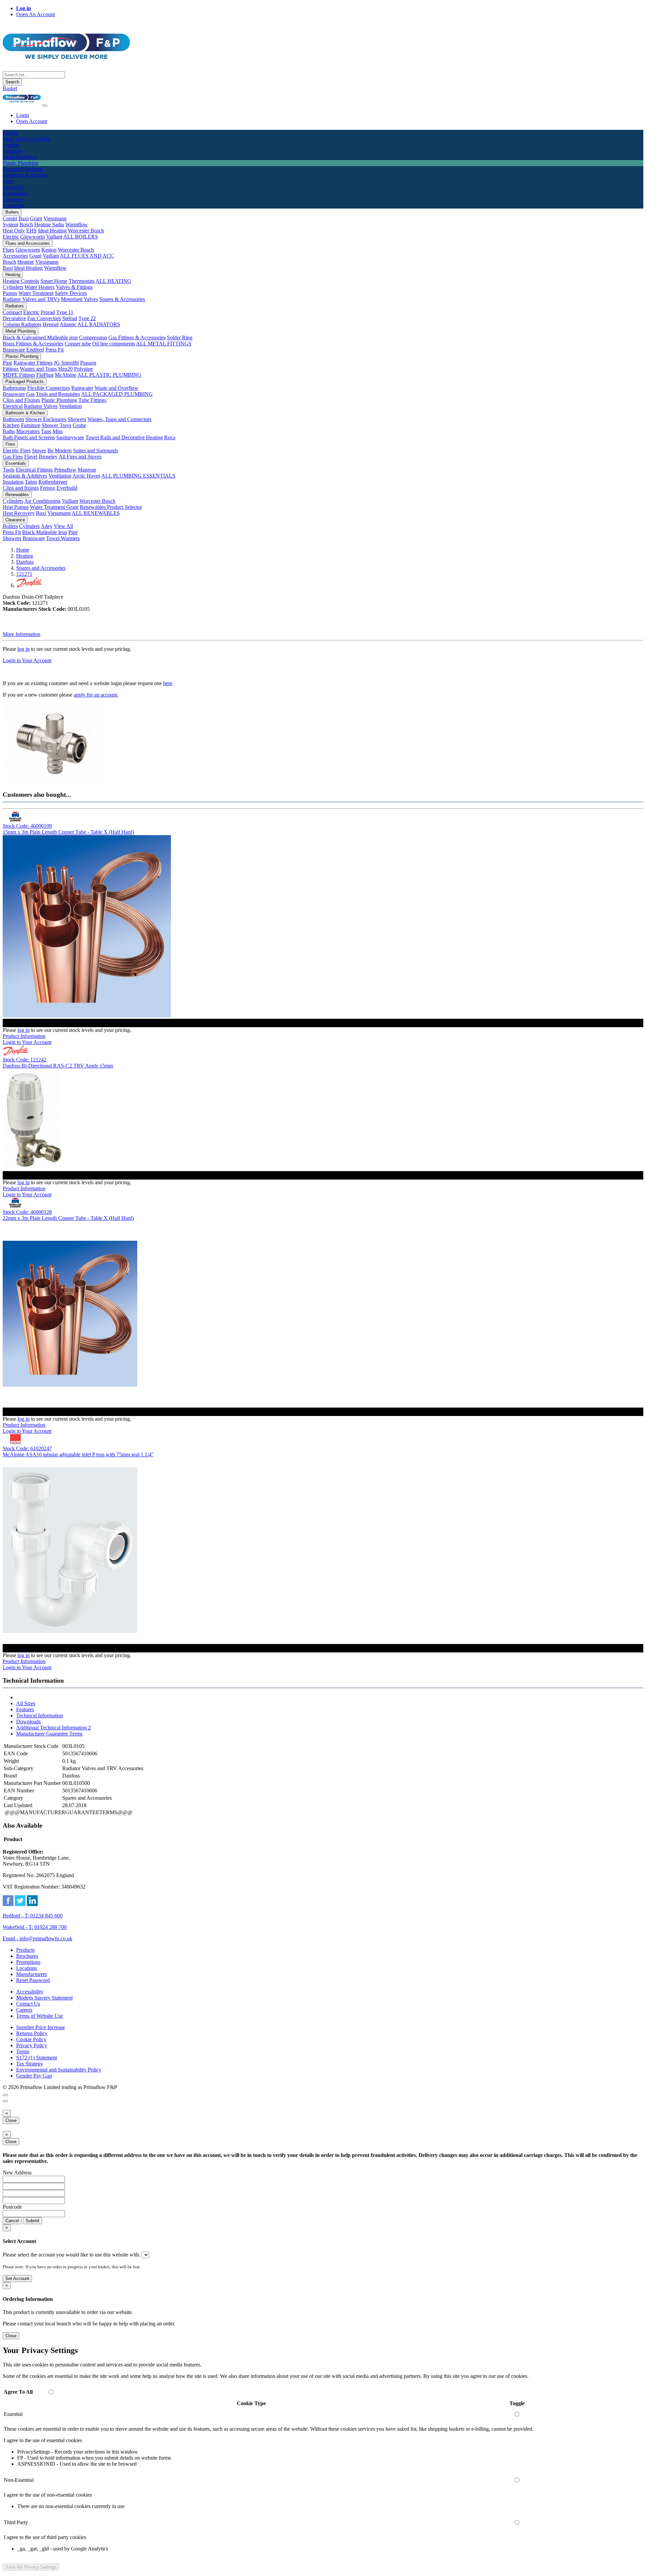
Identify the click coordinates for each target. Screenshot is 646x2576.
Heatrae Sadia (49, 225)
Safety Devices (71, 293)
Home (23, 550)
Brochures (27, 1956)
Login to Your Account (27, 660)
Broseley (48, 457)
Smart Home (54, 281)
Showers (77, 419)
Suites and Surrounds (96, 451)
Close (11, 2120)
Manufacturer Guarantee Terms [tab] (49, 1734)
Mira (58, 431)
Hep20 (65, 369)
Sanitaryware (70, 437)
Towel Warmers (63, 538)
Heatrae (26, 262)
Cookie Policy (31, 2039)
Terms (23, 2051)
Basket (10, 88)
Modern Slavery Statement (44, 1998)
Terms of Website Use (40, 2016)
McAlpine (66, 375)
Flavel (31, 457)
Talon (31, 482)
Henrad (51, 324)
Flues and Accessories (28, 243)
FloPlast (45, 375)
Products (25, 1950)
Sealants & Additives (25, 476)
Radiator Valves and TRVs (31, 299)
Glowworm (32, 237)
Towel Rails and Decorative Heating (124, 437)
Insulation (13, 482)
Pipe (7, 363)
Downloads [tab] (28, 1722)
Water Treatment (36, 293)
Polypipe (83, 369)
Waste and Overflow (116, 388)
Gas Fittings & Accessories (137, 338)
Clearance (15, 520)
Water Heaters (40, 287)
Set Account (17, 2279)
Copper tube (78, 344)
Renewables (17, 495)
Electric (11, 237)
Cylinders (13, 287)
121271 (24, 574)
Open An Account (35, 14)
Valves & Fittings (74, 287)
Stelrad (70, 318)
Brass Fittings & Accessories (33, 344)
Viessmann (55, 218)
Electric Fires (17, 451)
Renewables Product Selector (111, 507)
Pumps (10, 293)
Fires (10, 444)
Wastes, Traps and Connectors (119, 419)
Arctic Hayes (86, 476)
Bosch (26, 225)
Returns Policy (32, 2033)
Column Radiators (22, 324)
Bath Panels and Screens (29, 437)
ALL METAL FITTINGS (164, 344)
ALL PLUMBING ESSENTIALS (138, 476)
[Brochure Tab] (5, 2095)
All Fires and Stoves (80, 457)
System (10, 225)
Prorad (48, 312)
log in (24, 649)
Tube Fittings (92, 400)
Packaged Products (25, 382)
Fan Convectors (44, 318)
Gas (30, 394)
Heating (13, 275)
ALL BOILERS (81, 237)
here (168, 683)
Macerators (28, 431)
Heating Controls (21, 281)
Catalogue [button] (13, 205)
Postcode (12, 2207)
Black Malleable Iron (45, 532)
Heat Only (14, 231)
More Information (22, 634)
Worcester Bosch (86, 231)
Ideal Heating (52, 231)
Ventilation (70, 406)
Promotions (28, 1962)
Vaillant (54, 237)
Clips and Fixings (21, 400)
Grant (36, 218)
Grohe (79, 425)
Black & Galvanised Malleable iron (40, 338)
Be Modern (60, 451)
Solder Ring (180, 338)
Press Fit (55, 350)
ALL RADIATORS (99, 324)
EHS (31, 231)
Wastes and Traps (38, 369)
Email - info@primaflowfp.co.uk (38, 1938)
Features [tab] (25, 1709)
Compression (93, 338)
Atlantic (68, 324)
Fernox (48, 488)
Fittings (11, 369)
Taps (46, 431)
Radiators (15, 306)
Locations (27, 1968)
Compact (12, 312)
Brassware (14, 350)
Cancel (12, 2221)
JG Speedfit (66, 363)
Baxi (24, 218)
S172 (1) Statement (37, 2058)
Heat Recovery (19, 513)
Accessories (15, 256)
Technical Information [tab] (40, 1715)
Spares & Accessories (122, 299)
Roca (170, 437)
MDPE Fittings (19, 375)
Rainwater (82, 388)
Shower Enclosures (46, 419)
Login (23, 115)
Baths (9, 431)
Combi (10, 218)
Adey (47, 526)
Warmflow (77, 225)
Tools (9, 470)
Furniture (31, 425)
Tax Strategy (30, 2064)
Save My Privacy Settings (31, 2567)
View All (63, 526)
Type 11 (65, 312)
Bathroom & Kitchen (25, 413)
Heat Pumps (16, 507)
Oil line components (114, 344)
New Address (17, 2173)
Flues (8, 250)
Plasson (88, 363)
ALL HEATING (113, 281)
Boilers (12, 212)
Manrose (87, 470)
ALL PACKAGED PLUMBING (117, 394)
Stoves (39, 451)
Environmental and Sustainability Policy (59, 2070)
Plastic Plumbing (22, 356)
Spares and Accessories (41, 568)
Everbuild (67, 488)
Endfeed (35, 350)
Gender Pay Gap (34, 2076)
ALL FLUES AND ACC (87, 256)
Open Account (32, 121)
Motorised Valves (79, 299)
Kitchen (11, 425)
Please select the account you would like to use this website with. (71, 2255)
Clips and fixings (21, 488)
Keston (49, 250)
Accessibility (30, 1992)
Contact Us (28, 2004)
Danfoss (25, 562)
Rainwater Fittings (33, 363)
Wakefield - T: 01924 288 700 (35, 1927)
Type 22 (87, 318)
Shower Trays (57, 425)
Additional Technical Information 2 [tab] (53, 1728)
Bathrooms (14, 388)
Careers (24, 2010)
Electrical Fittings (34, 470)
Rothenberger (53, 482)
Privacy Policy (32, 2045)
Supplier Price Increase (41, 2027)
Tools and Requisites (58, 394)
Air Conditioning (42, 501)
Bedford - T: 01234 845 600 (33, 1916)
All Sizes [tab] (26, 1703)
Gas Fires (13, 457)
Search (12, 82)
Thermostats (82, 281)
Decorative (14, 318)
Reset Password (33, 1980)
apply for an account (95, 695)
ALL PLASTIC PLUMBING (109, 375)
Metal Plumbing (21, 331)
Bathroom (13, 419)
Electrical (13, 406)
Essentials (16, 463)
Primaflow (65, 470)
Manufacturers (31, 1974)
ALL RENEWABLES (96, 513)
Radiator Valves (41, 406)
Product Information (24, 1036)
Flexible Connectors (49, 388)
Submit (32, 2221)
